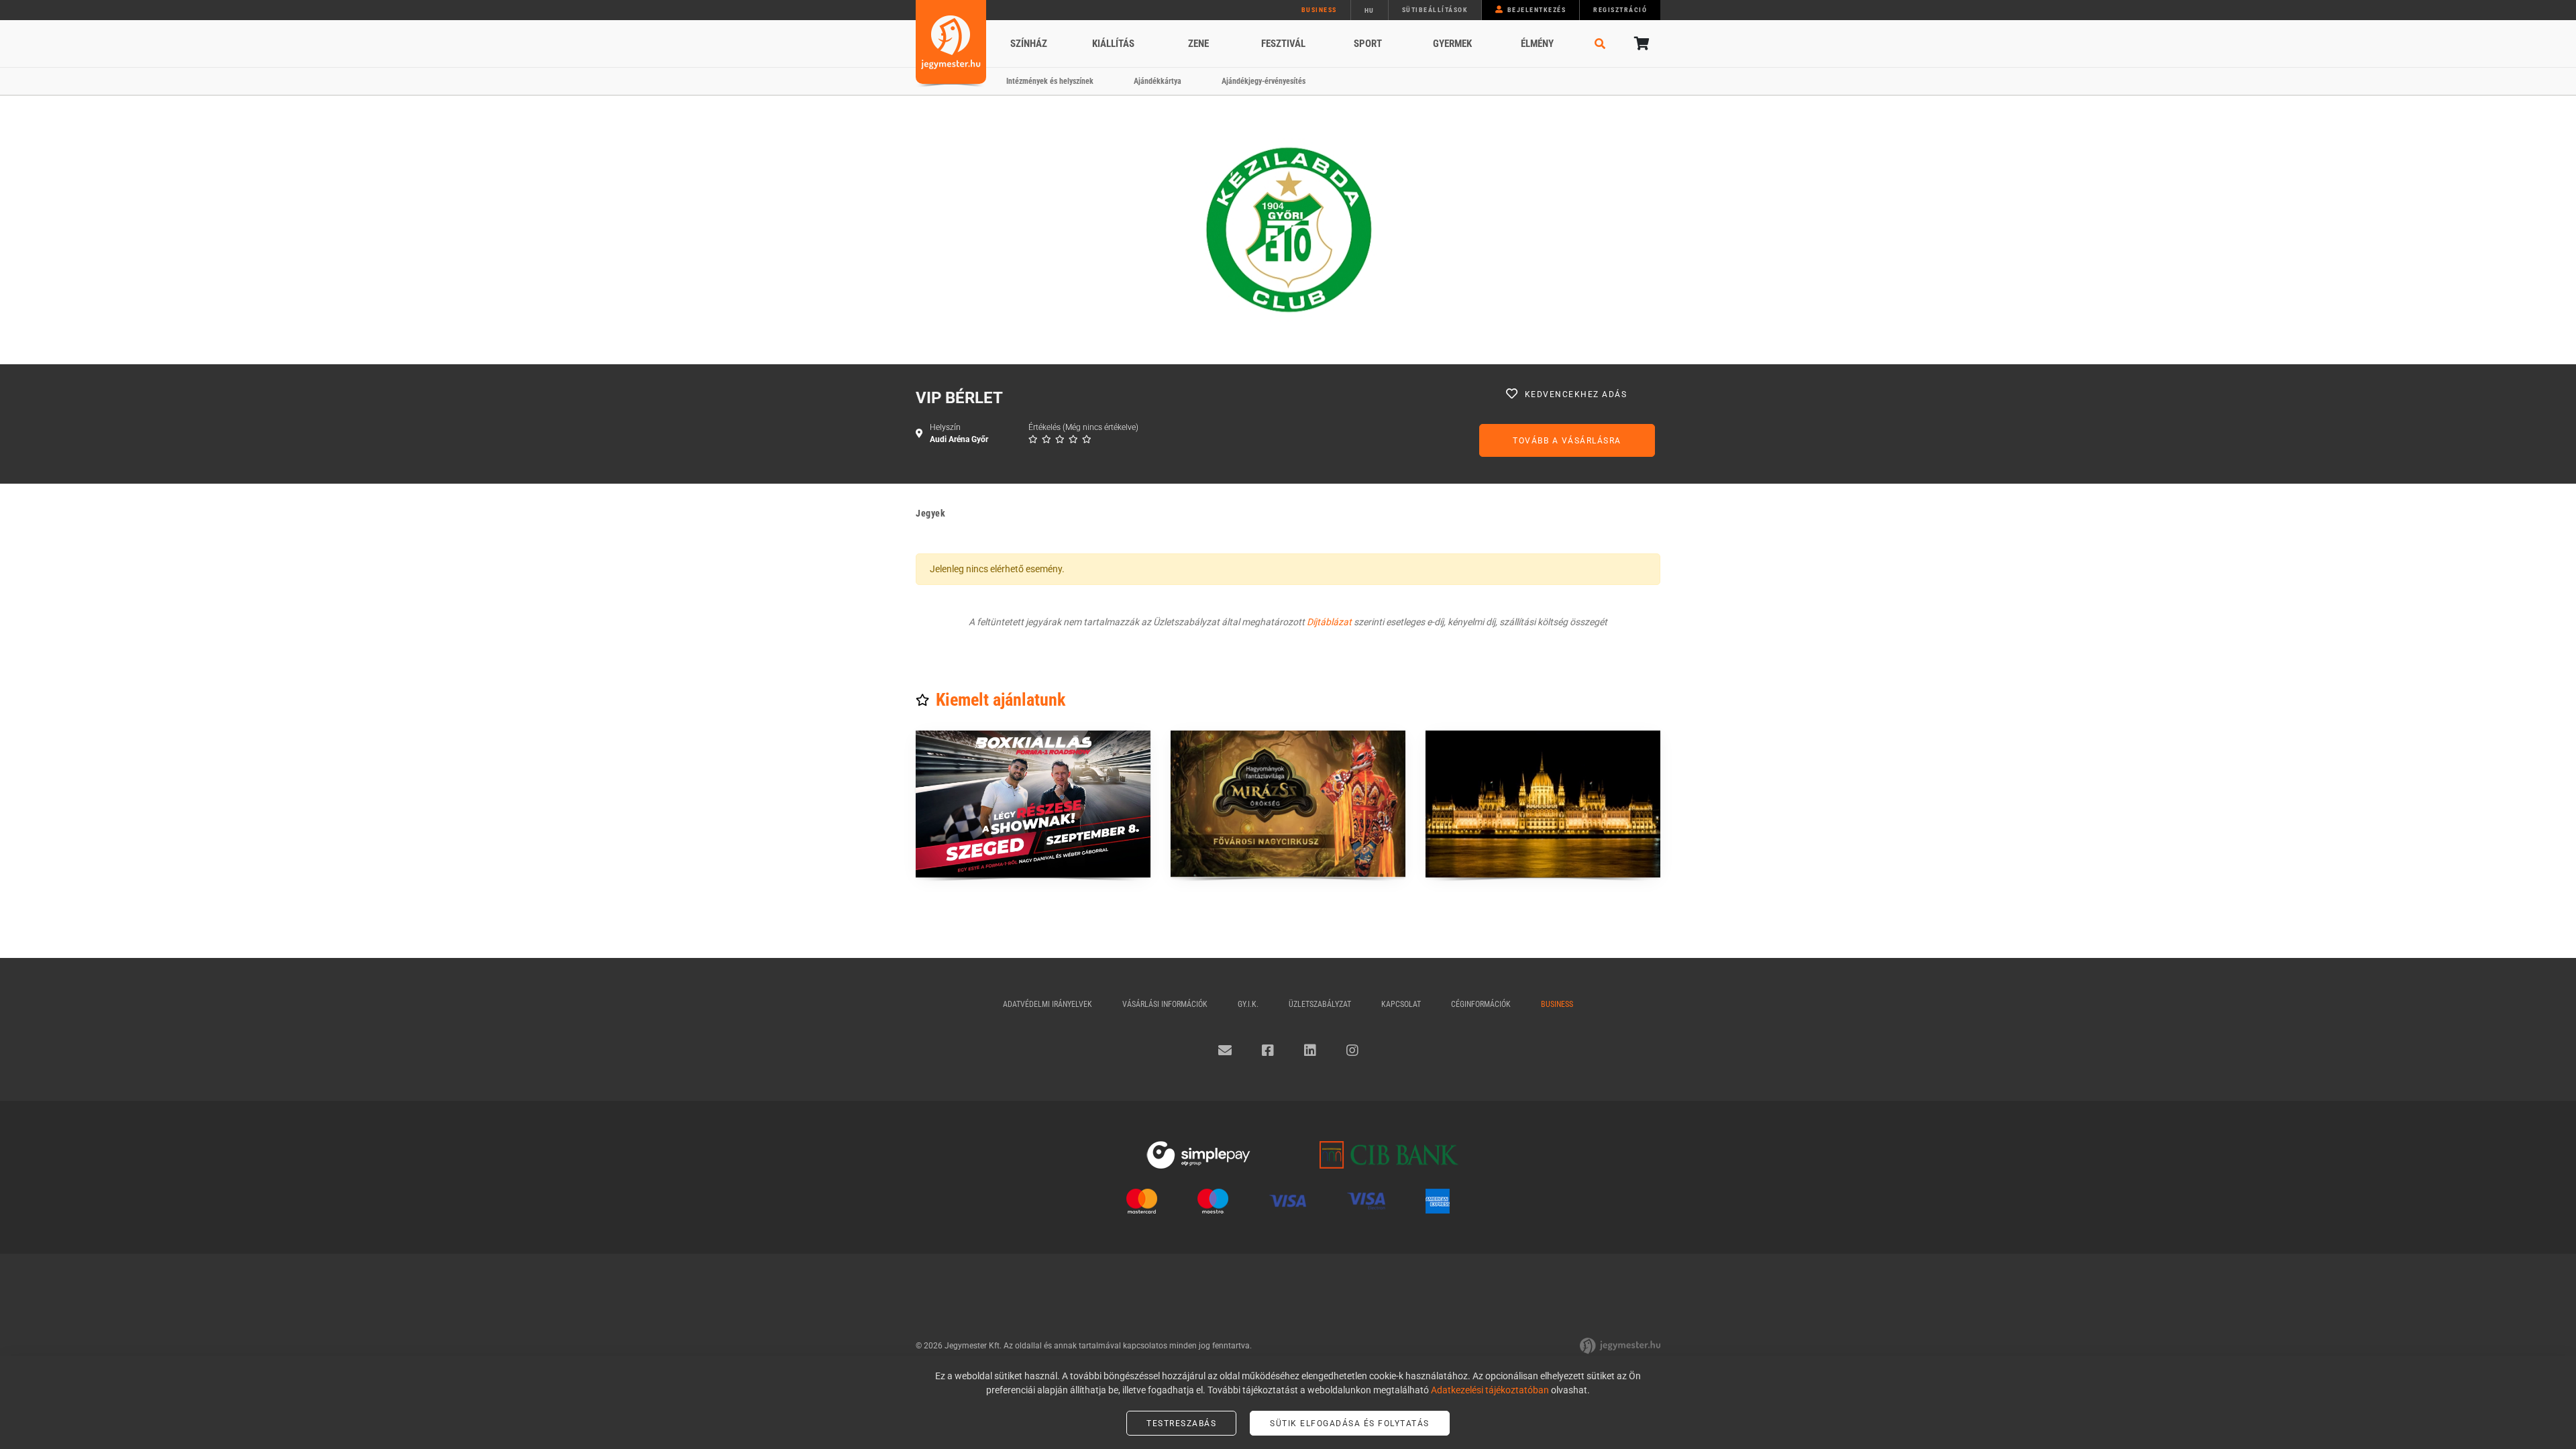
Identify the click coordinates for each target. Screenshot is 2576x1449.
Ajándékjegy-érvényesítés (1264, 81)
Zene (1198, 44)
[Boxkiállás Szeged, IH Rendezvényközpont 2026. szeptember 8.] (1033, 804)
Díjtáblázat (1329, 622)
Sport (1368, 44)
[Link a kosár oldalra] (1640, 44)
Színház (1029, 44)
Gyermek (1452, 44)
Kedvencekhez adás (1576, 394)
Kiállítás (1113, 44)
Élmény (1537, 44)
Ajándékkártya (1158, 81)
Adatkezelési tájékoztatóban (1490, 1390)
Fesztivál (1283, 44)
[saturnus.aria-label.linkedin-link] (1310, 1051)
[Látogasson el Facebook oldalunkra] (1268, 1051)
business (1319, 10)
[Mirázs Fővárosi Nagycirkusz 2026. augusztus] (1288, 804)
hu (1370, 10)
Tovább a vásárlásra (1567, 441)
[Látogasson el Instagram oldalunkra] (1352, 1051)
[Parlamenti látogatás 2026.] (1543, 804)
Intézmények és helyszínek (1050, 81)
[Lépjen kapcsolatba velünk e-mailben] (1225, 1051)
